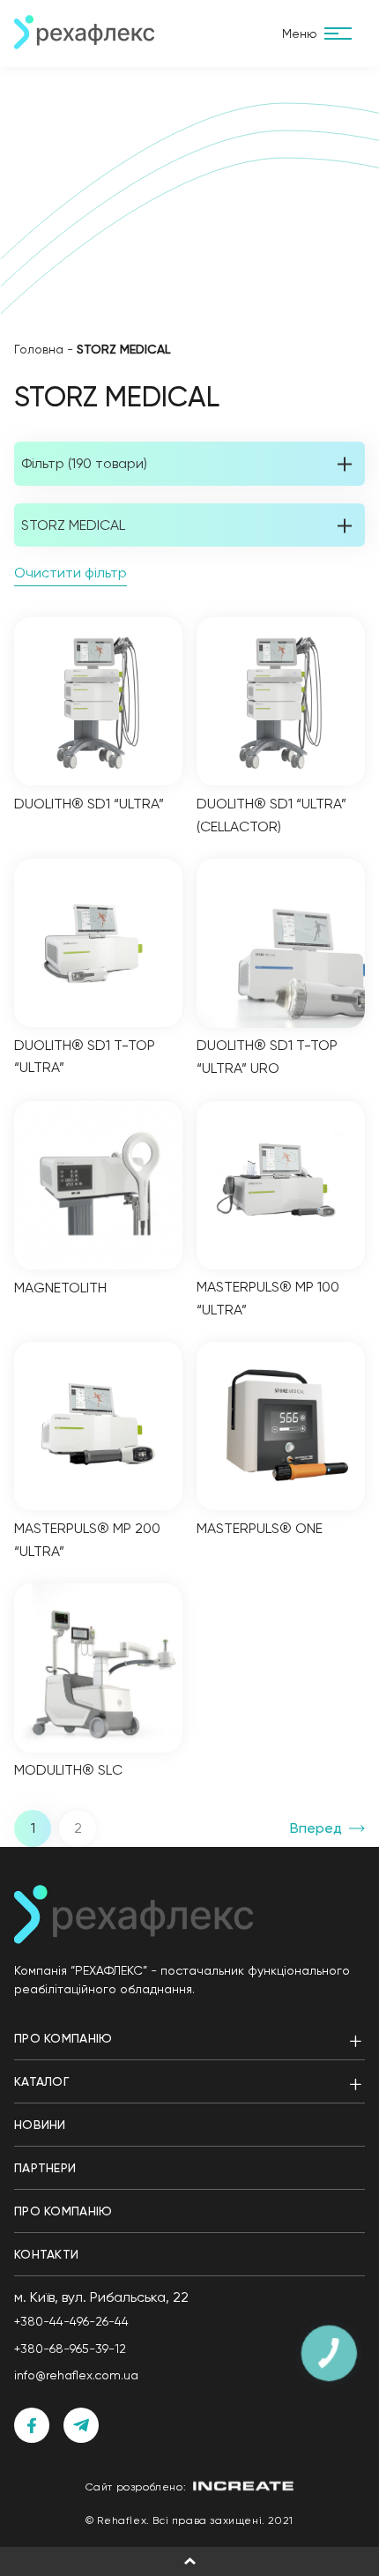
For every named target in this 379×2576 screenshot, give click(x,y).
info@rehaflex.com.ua (76, 2375)
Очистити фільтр (71, 573)
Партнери (45, 2168)
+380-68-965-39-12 (70, 2349)
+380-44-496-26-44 (71, 2321)
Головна (39, 349)
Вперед (316, 1828)
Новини (40, 2125)
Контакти (46, 2254)
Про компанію (63, 2038)
